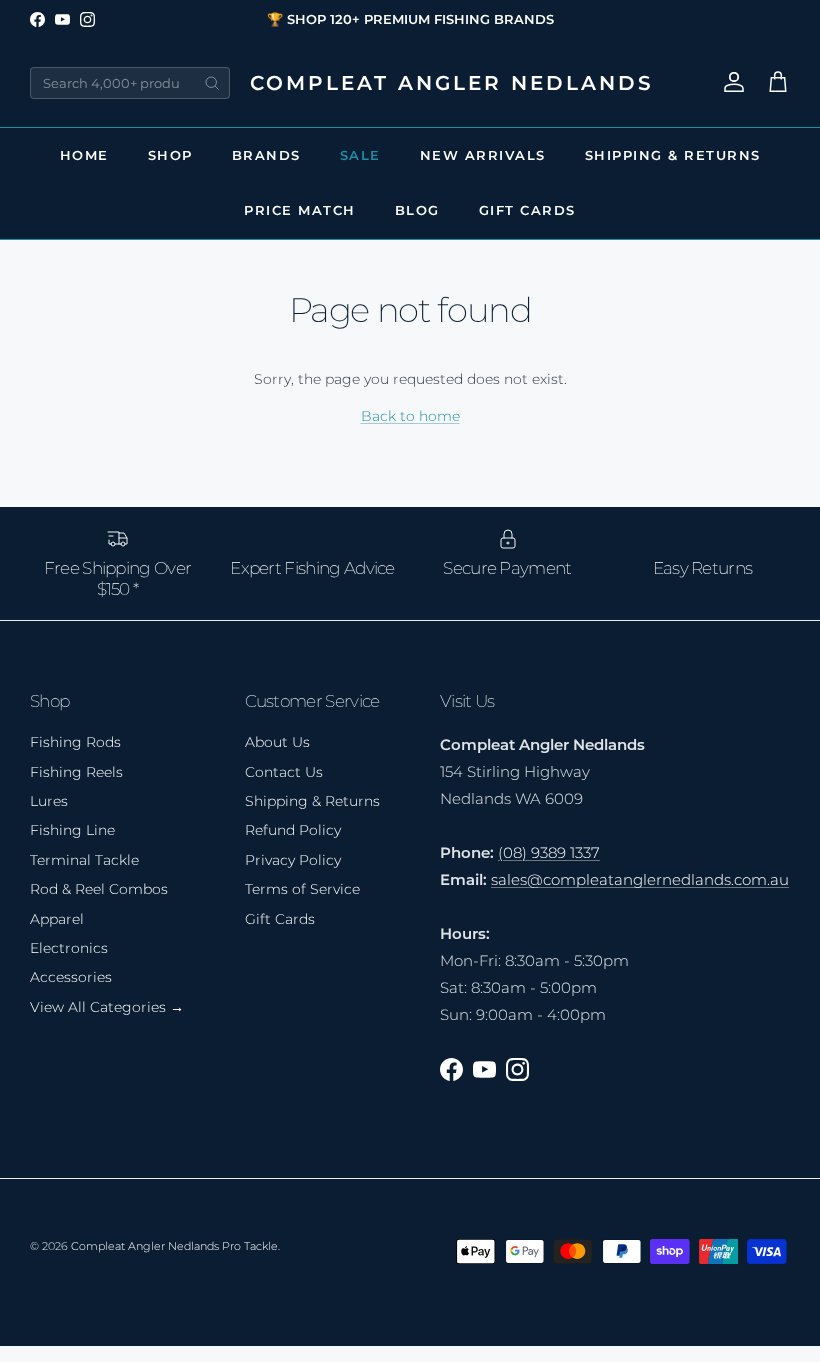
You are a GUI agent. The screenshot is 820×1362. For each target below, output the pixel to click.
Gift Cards (527, 210)
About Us (277, 742)
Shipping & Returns (673, 155)
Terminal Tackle (84, 860)
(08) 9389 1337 (549, 852)
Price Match (300, 210)
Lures (49, 801)
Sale (360, 155)
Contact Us (284, 772)
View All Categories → (107, 1007)
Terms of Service (302, 889)
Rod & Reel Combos (99, 889)
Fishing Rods (75, 742)
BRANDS (266, 155)
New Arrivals (483, 155)
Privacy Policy (293, 860)
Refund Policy (293, 830)
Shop (170, 155)
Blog (417, 210)
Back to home (410, 416)
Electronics (69, 948)
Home (84, 155)
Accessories (71, 977)
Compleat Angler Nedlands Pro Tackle (174, 1246)
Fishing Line (72, 830)
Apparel (57, 919)
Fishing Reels (76, 772)
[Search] (212, 83)
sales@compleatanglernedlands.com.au (640, 879)
